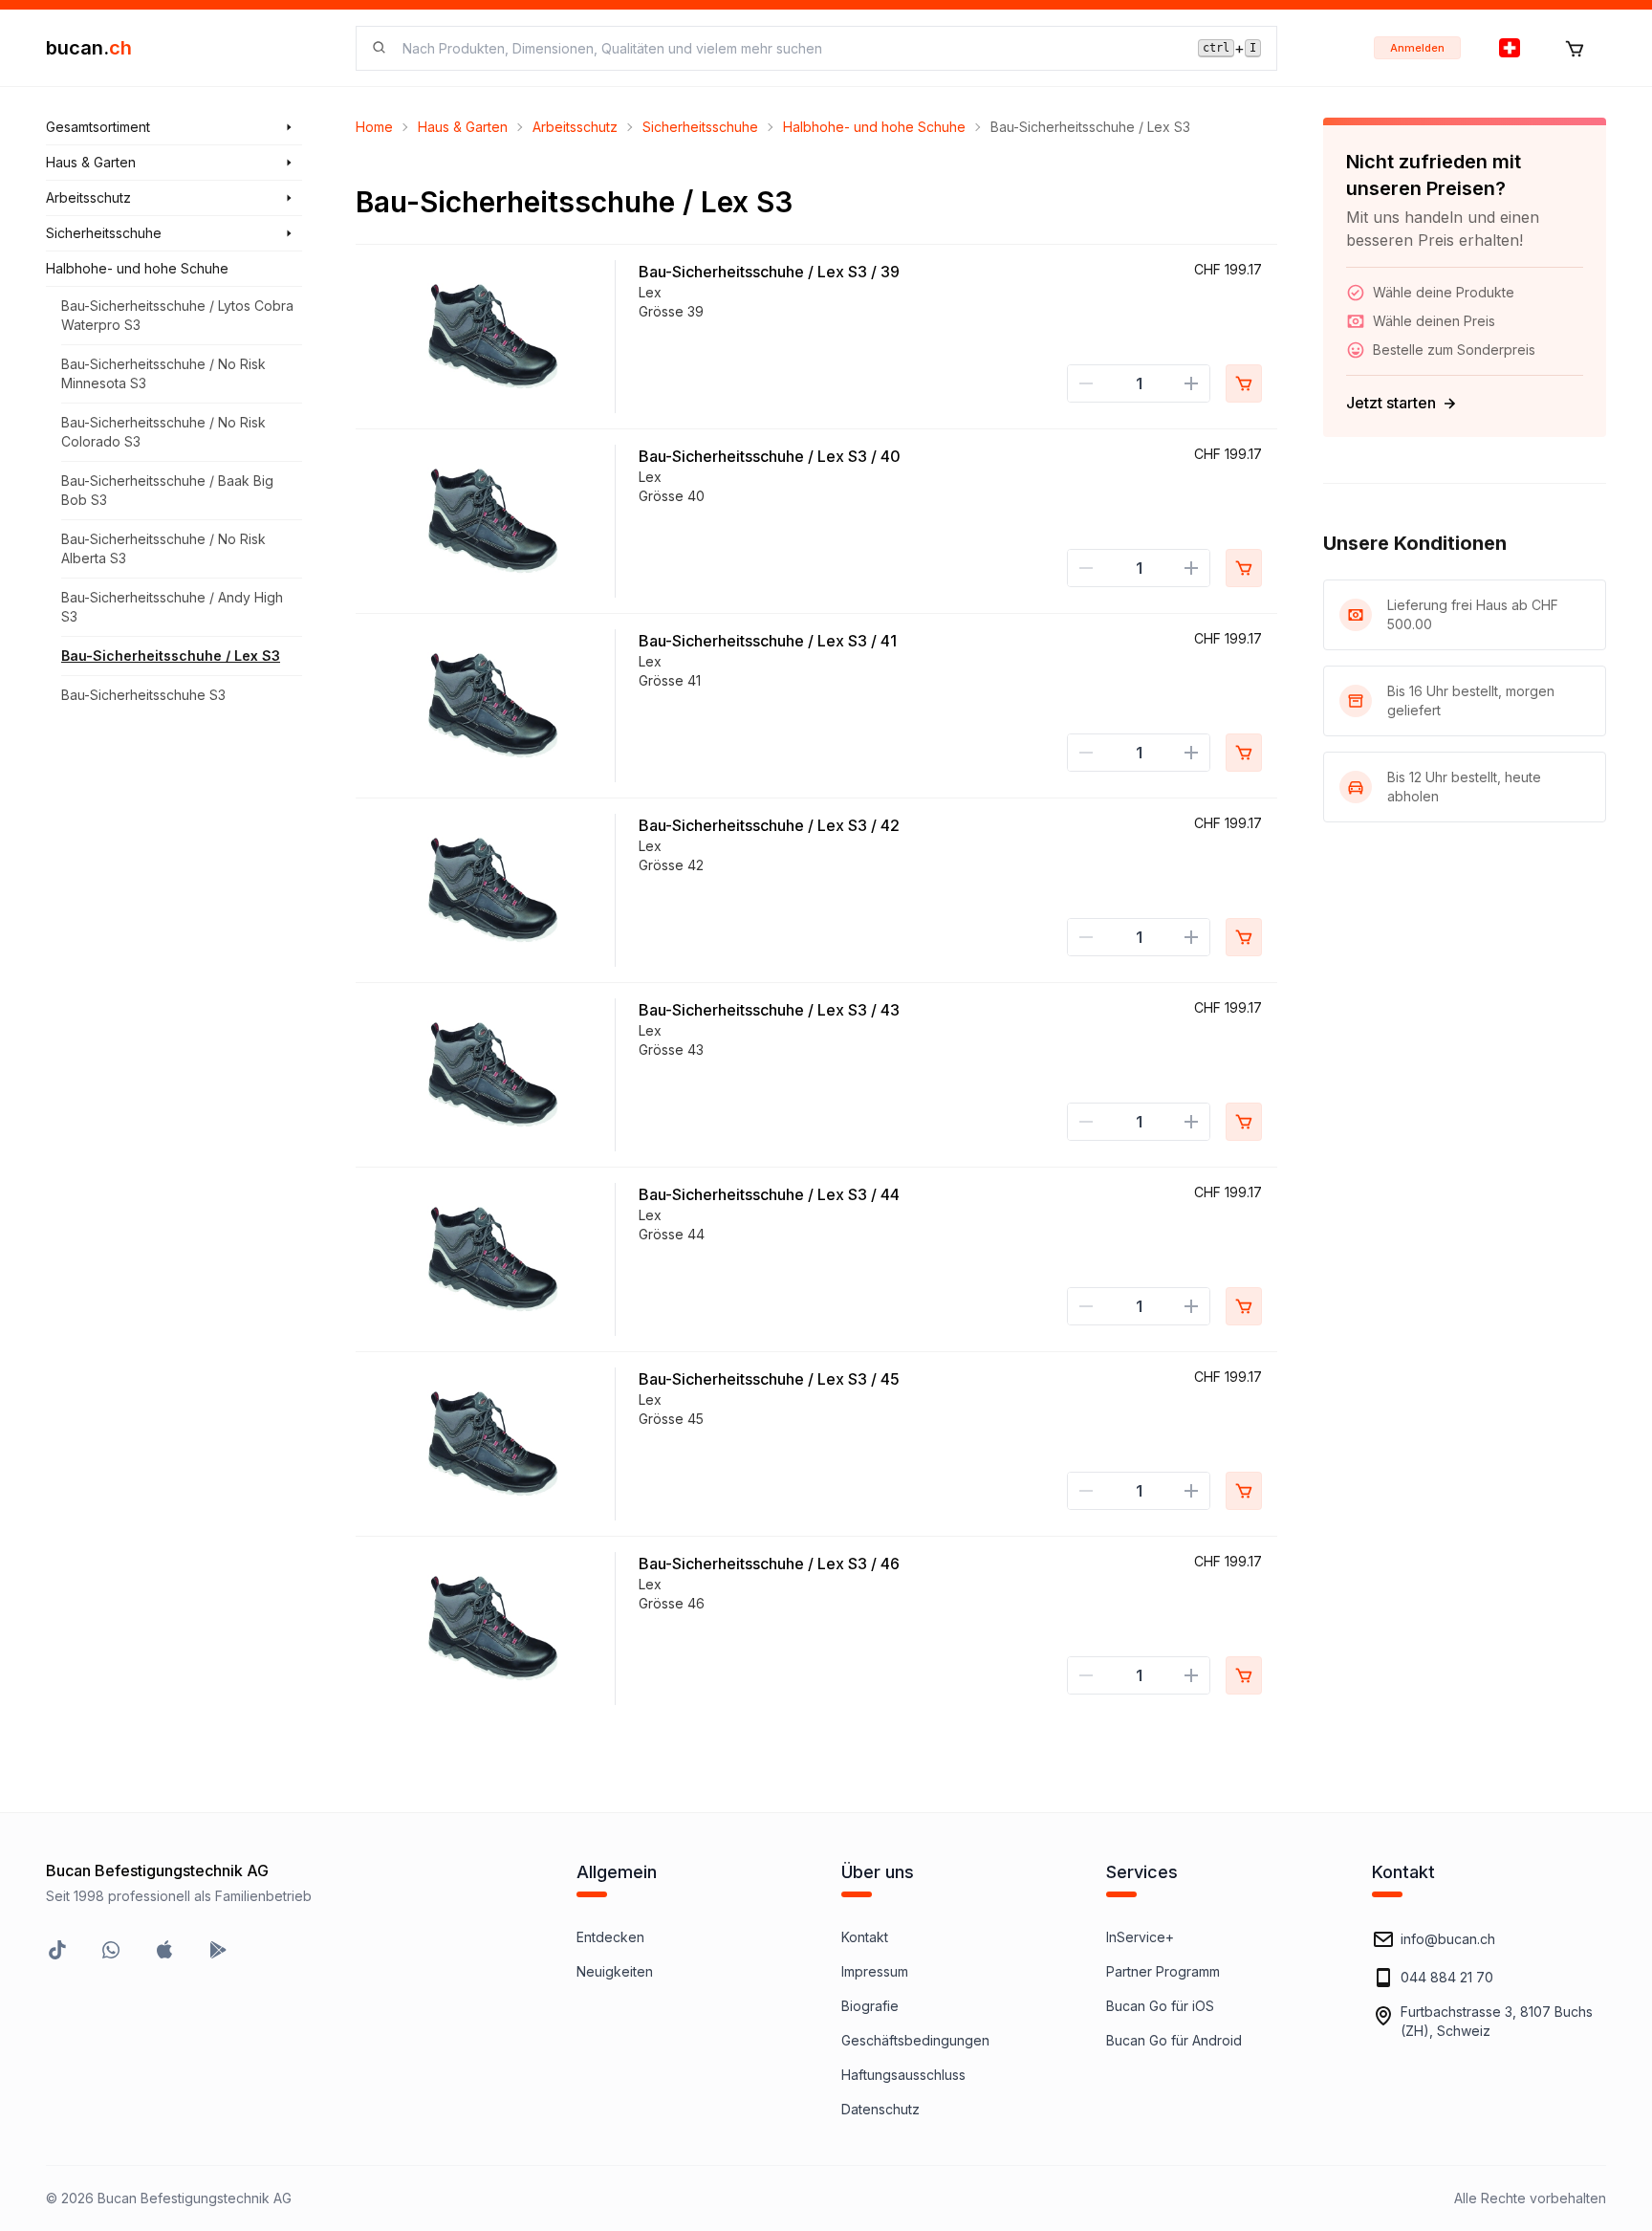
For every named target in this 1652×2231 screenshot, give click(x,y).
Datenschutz (880, 2109)
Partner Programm (1163, 1971)
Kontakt (865, 1937)
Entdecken (610, 1937)
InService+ (1140, 1937)
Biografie (870, 2006)
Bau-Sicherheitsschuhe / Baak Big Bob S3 (167, 490)
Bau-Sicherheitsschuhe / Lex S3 (171, 656)
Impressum (875, 1971)
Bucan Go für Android (1174, 2040)
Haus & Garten (463, 127)
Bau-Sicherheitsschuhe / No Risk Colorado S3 (163, 432)
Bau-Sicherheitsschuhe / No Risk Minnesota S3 (163, 373)
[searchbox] (789, 48)
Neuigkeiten (615, 1971)
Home (374, 127)
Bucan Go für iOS (1160, 2006)
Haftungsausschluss (903, 2075)
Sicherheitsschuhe (700, 127)
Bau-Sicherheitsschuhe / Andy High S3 (172, 607)
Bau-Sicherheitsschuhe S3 (143, 695)
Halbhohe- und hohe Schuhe (874, 127)
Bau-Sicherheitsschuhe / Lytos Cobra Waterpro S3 (177, 315)
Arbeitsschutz (575, 127)
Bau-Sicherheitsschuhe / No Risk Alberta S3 (163, 548)
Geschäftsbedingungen (915, 2040)
